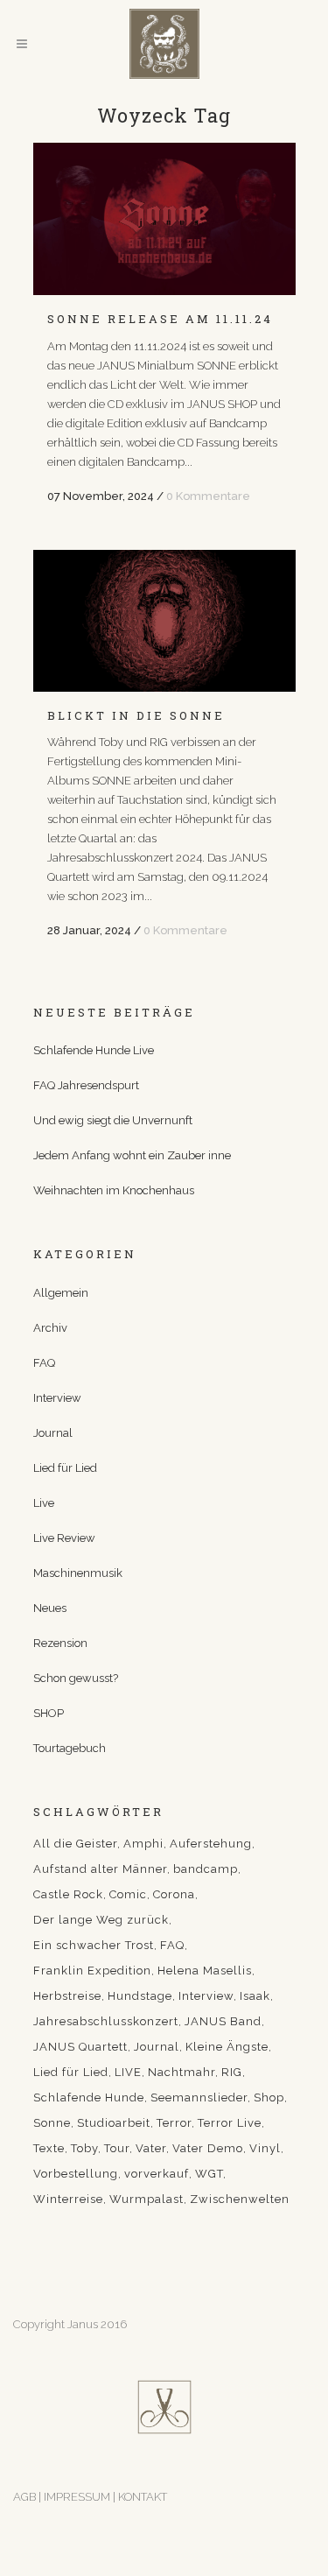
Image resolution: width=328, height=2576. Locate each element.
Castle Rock (68, 1894)
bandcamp (206, 1869)
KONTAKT (143, 2497)
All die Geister (75, 1844)
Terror (174, 2123)
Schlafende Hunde (89, 2097)
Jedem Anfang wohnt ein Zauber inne (132, 1155)
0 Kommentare (208, 496)
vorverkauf (157, 2174)
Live (44, 1503)
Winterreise (68, 2199)
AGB (24, 2497)
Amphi (143, 1844)
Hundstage (140, 1996)
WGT (209, 2174)
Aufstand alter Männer (100, 1869)
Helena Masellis (205, 1971)
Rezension (60, 1643)
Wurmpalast (147, 2199)
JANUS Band (223, 2021)
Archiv (50, 1328)
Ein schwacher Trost (94, 1945)
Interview (57, 1398)
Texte (49, 2148)
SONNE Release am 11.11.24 (160, 319)
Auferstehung (211, 1844)
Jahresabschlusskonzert (106, 2021)
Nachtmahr (181, 2072)
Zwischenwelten (240, 2199)
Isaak (255, 1996)
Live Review (64, 1538)
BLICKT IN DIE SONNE (136, 715)
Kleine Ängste (227, 2047)
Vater (151, 2148)
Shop (269, 2097)
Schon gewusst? (76, 1678)
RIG (232, 2072)
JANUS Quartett (80, 2047)
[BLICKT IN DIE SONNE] (164, 621)
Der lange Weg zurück (101, 1920)
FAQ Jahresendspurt (86, 1085)
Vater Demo (208, 2148)
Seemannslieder (199, 2097)
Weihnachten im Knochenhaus (114, 1190)
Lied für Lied (65, 1468)
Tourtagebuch (70, 1748)
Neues (50, 1608)
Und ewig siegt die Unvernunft (113, 1120)
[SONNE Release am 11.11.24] (164, 219)
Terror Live (230, 2123)
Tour (117, 2148)
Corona (174, 1894)
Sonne (52, 2123)
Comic (128, 1894)
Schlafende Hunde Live (94, 1050)
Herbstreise (67, 1996)
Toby (84, 2148)
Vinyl (265, 2148)
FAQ (44, 1363)
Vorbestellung (76, 2174)
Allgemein (61, 1293)
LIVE (128, 2072)
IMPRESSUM (78, 2497)
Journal (53, 1433)
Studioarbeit (114, 2123)
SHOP (49, 1713)
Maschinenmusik (78, 1573)
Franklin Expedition (92, 1971)
